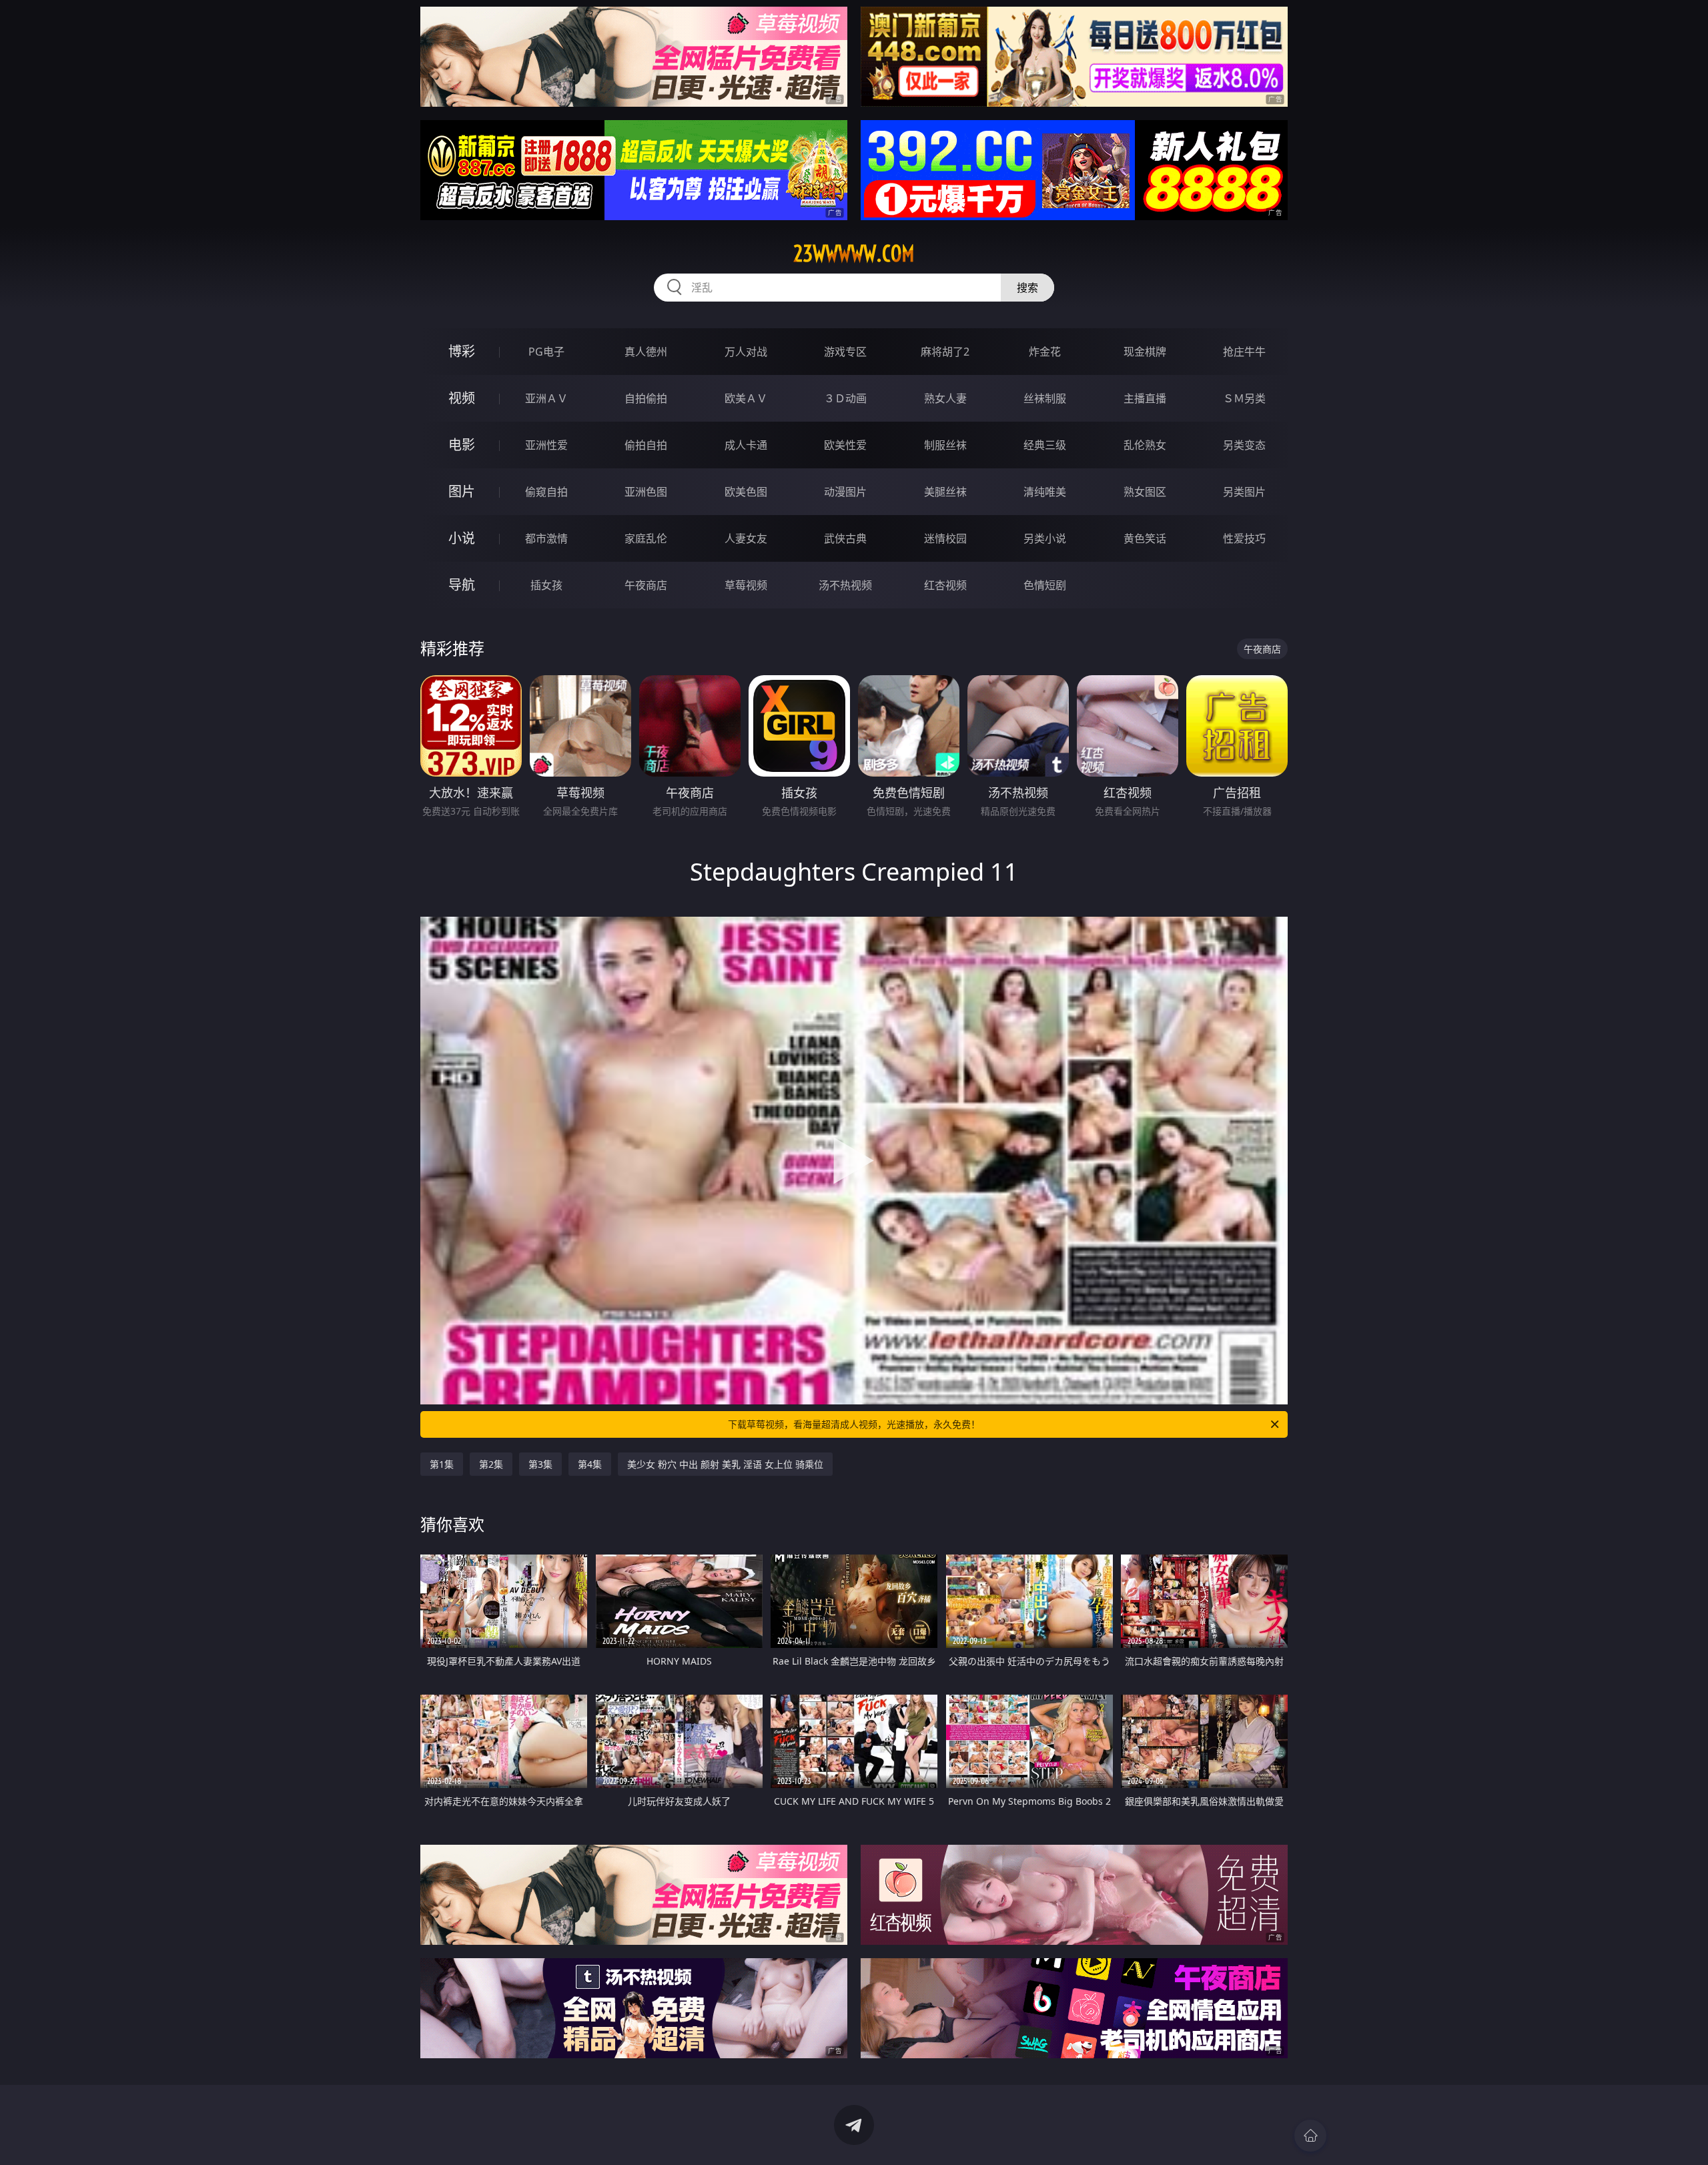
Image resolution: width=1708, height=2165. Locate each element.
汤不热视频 (845, 585)
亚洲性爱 (546, 445)
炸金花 (1045, 352)
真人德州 (646, 352)
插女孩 (546, 585)
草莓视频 (746, 585)
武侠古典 (845, 538)
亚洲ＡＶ (546, 398)
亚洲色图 (646, 492)
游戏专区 (845, 352)
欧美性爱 (845, 445)
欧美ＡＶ (746, 398)
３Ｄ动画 (845, 398)
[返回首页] (1310, 2136)
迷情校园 (945, 538)
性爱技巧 (1244, 538)
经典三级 (1045, 445)
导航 (462, 585)
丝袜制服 (1045, 398)
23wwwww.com (854, 254)
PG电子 (546, 352)
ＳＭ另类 (1244, 398)
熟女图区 (1145, 492)
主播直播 (1145, 398)
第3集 (540, 1464)
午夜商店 (646, 585)
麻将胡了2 (945, 352)
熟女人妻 (945, 398)
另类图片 (1244, 492)
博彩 (462, 351)
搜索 (1027, 288)
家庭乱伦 (646, 538)
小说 (462, 538)
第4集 (590, 1464)
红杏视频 (945, 585)
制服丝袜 (945, 445)
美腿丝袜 (945, 492)
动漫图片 (845, 492)
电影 (462, 445)
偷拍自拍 (646, 445)
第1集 (442, 1464)
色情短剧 (1045, 585)
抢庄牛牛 (1244, 352)
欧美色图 (746, 492)
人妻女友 (746, 538)
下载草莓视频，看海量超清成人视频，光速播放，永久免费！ (854, 1424)
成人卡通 (746, 445)
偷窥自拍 (546, 492)
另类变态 (1244, 445)
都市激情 (546, 538)
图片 (462, 491)
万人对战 (746, 352)
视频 (462, 398)
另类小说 (1045, 538)
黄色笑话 (1145, 538)
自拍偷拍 (646, 398)
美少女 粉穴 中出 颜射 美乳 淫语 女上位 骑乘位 (725, 1464)
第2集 (491, 1464)
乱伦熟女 (1145, 445)
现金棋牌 (1145, 352)
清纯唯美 (1045, 492)
